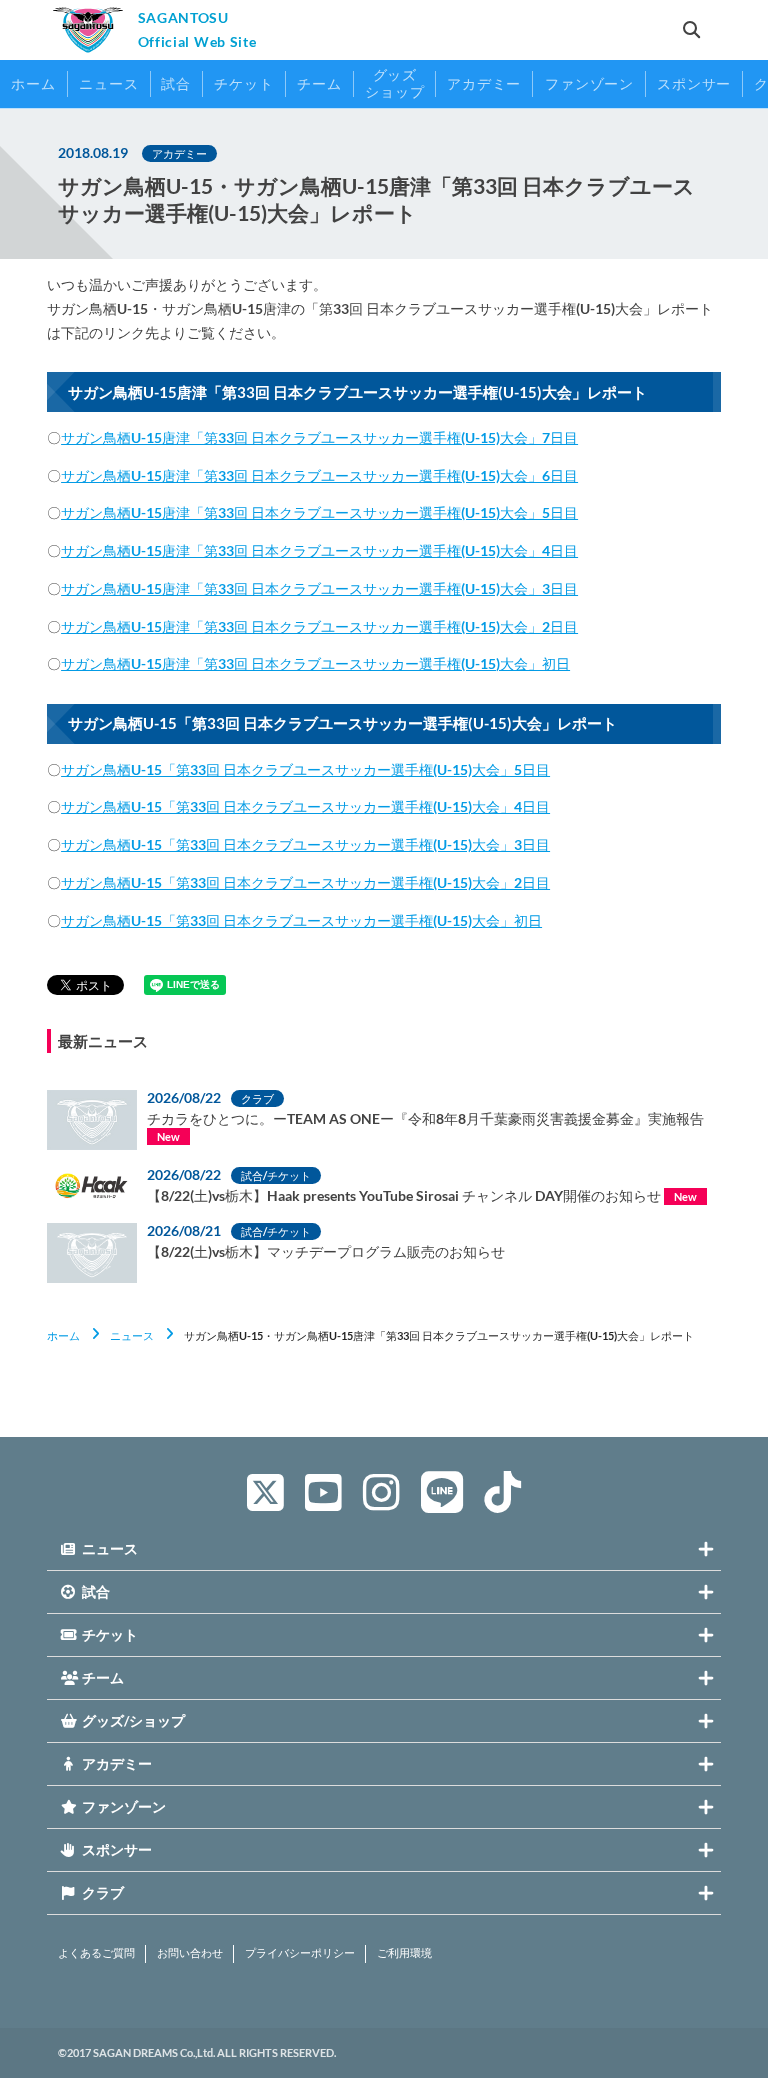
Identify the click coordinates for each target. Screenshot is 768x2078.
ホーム (63, 1335)
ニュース (132, 1335)
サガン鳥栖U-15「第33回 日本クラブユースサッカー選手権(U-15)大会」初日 (301, 920)
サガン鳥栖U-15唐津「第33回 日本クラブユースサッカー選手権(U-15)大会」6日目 (319, 475)
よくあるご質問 (96, 1953)
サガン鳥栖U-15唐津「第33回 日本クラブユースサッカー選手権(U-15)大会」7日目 (319, 437)
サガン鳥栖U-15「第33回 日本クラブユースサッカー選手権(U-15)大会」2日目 (305, 882)
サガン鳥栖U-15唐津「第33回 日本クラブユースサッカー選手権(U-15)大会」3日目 (319, 588)
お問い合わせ (190, 1953)
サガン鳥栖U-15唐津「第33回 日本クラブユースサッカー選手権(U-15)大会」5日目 (319, 512)
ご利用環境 (404, 1953)
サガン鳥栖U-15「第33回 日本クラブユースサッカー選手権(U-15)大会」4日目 (305, 806)
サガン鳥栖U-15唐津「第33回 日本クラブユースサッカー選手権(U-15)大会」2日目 (319, 626)
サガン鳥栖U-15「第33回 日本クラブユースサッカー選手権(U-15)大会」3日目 (305, 844)
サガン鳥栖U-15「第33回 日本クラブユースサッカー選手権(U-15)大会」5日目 (305, 769)
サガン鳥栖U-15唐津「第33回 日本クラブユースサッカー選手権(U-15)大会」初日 (315, 663)
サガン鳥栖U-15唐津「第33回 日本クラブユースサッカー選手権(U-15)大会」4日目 (319, 550)
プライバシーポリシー (300, 1953)
